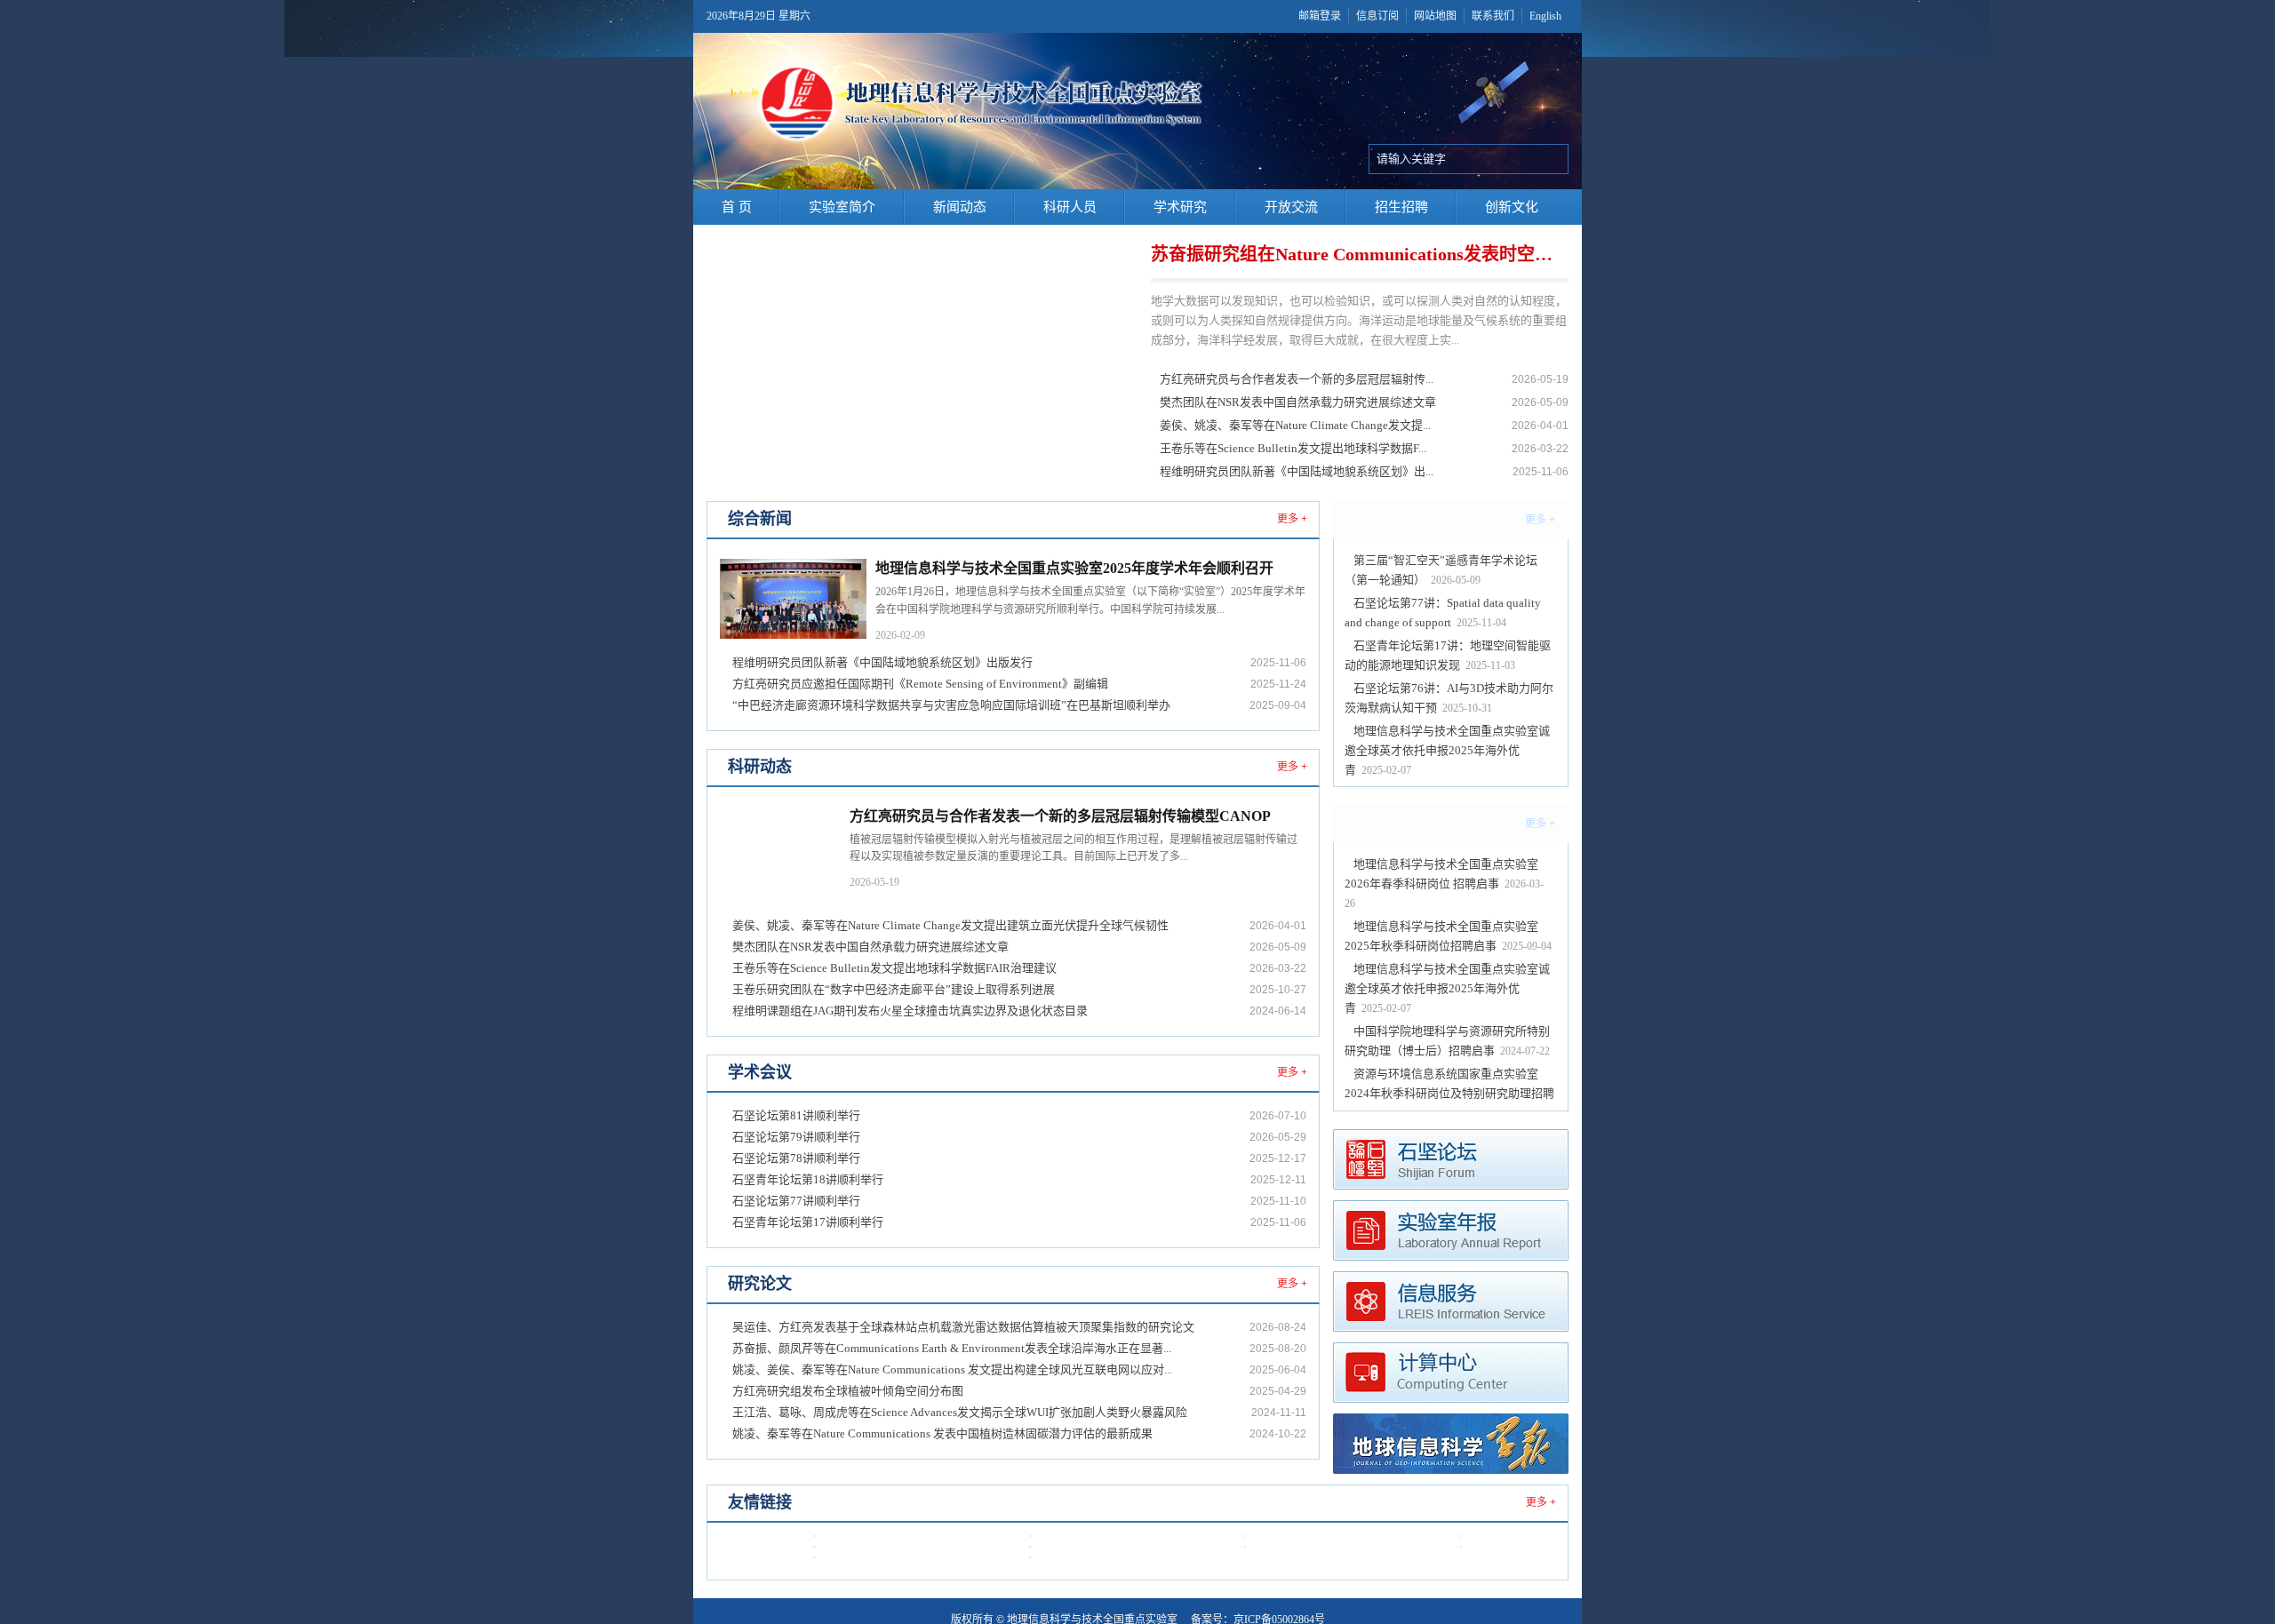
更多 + (1292, 519)
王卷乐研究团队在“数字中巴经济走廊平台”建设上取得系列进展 (894, 989)
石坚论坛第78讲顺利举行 (796, 1158)
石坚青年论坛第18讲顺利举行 (808, 1179)
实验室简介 (842, 207)
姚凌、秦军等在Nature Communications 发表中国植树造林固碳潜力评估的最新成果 (942, 1433)
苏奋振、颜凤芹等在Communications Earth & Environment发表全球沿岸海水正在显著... (952, 1348)
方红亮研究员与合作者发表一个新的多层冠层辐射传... (1297, 379)
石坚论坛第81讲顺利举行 (796, 1115)
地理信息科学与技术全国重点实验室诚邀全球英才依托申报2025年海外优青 (1447, 750)
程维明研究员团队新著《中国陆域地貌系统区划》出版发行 (882, 662)
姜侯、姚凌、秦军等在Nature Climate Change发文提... (1295, 425)
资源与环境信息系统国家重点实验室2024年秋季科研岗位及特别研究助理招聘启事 (1449, 1093)
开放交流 (1291, 207)
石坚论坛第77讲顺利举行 (796, 1201)
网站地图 (1435, 16)
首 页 (737, 207)
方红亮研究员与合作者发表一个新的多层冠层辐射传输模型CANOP (1060, 816)
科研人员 (1070, 207)
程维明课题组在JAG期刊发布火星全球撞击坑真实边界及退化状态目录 (910, 1011)
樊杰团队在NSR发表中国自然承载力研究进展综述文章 (1298, 402)
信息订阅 (1377, 16)
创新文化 (1512, 207)
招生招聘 (1401, 207)
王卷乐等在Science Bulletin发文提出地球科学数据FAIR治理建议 (894, 968)
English (1545, 16)
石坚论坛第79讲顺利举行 (796, 1137)
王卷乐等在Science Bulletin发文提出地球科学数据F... (1293, 448)
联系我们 (1493, 16)
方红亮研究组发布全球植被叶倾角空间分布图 (848, 1391)
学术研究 (1180, 207)
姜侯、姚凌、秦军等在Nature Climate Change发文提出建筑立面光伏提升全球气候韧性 (950, 925)
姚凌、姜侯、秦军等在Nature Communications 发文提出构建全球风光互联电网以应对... (952, 1369)
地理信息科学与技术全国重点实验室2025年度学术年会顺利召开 (1074, 568)
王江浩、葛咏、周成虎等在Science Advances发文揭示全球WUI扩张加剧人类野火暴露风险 (960, 1412)
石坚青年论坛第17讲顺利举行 (808, 1222)
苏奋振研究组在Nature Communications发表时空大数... (1357, 254)
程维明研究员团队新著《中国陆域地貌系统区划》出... (1297, 471)
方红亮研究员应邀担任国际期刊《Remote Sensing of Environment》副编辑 (920, 684)
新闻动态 (960, 207)
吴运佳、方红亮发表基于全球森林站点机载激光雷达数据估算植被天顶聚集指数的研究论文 (963, 1327)
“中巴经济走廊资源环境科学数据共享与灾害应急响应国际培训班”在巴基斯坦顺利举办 (951, 705)
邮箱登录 (1320, 16)
